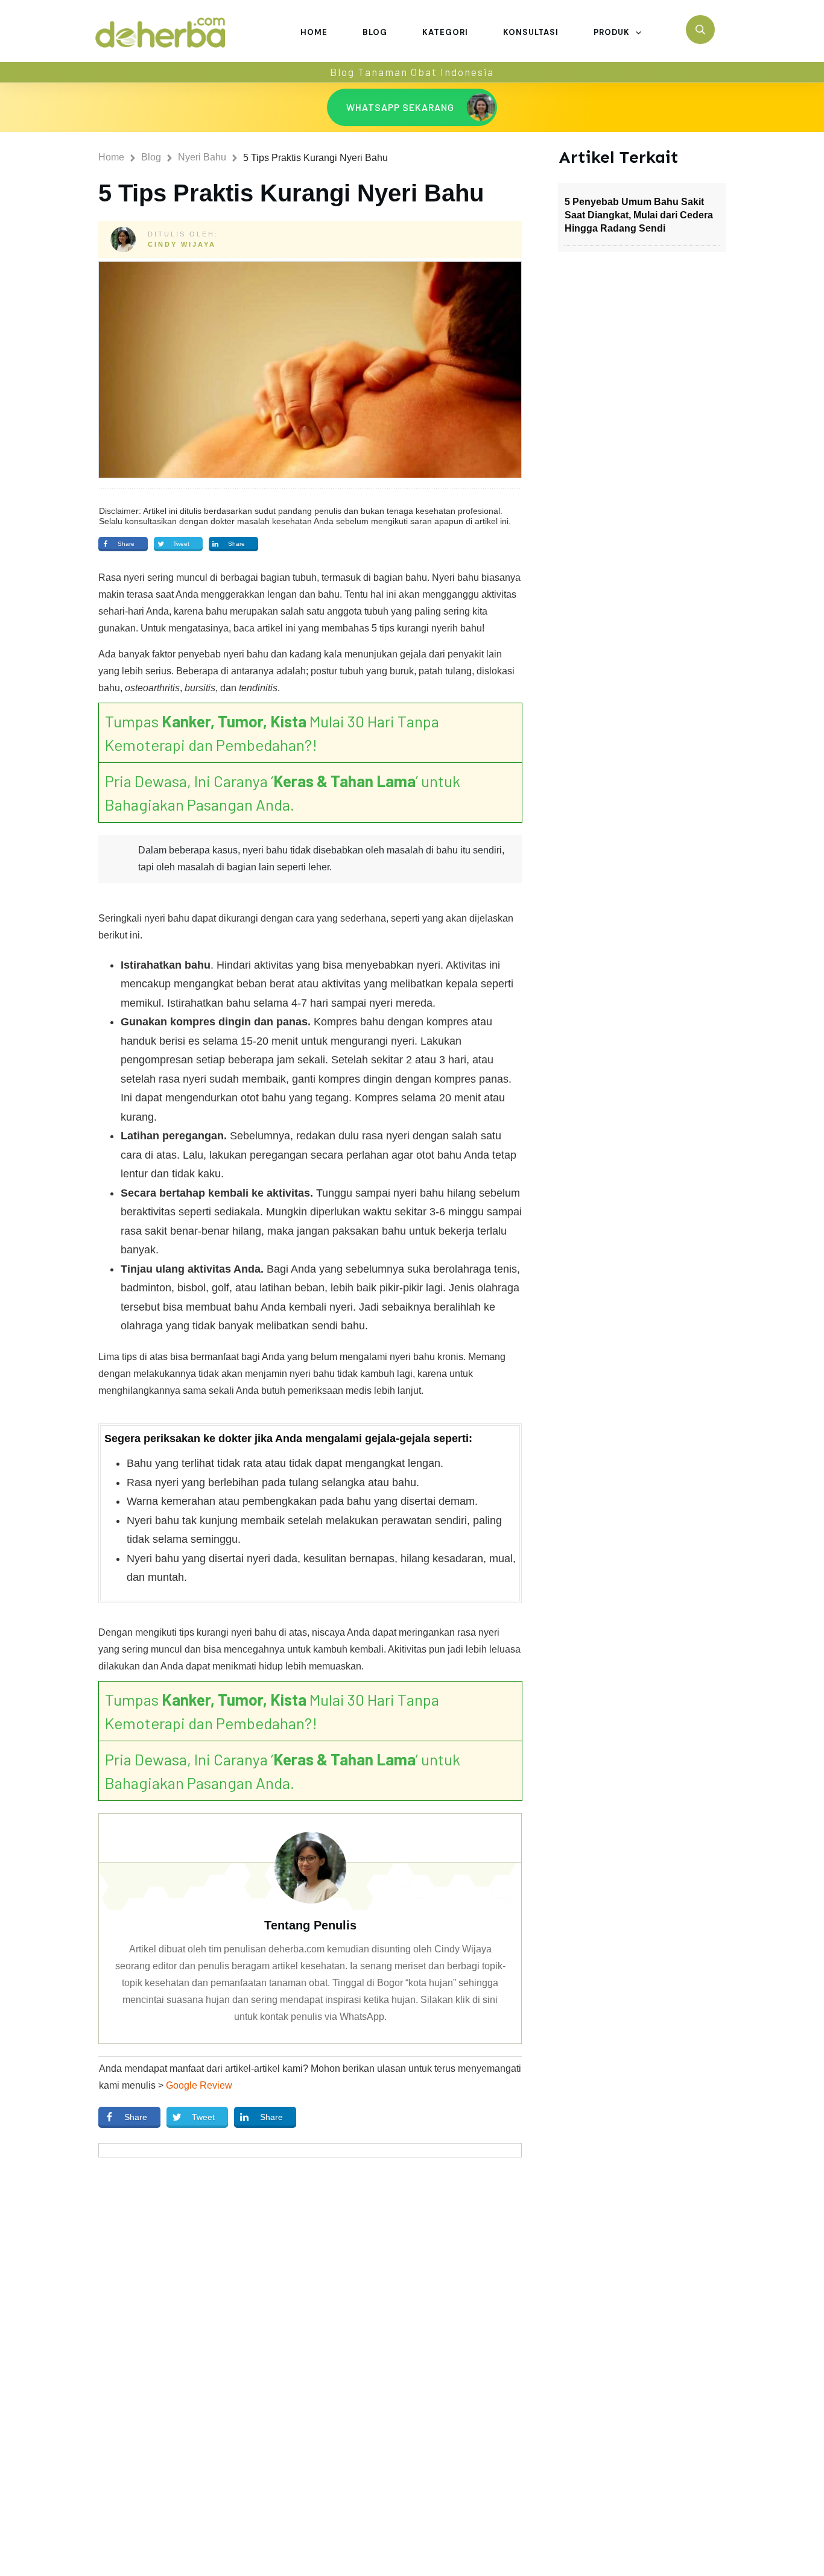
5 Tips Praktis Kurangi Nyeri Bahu (291, 193)
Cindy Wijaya (182, 244)
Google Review (199, 2085)
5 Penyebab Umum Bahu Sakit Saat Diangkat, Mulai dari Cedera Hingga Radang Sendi (639, 215)
